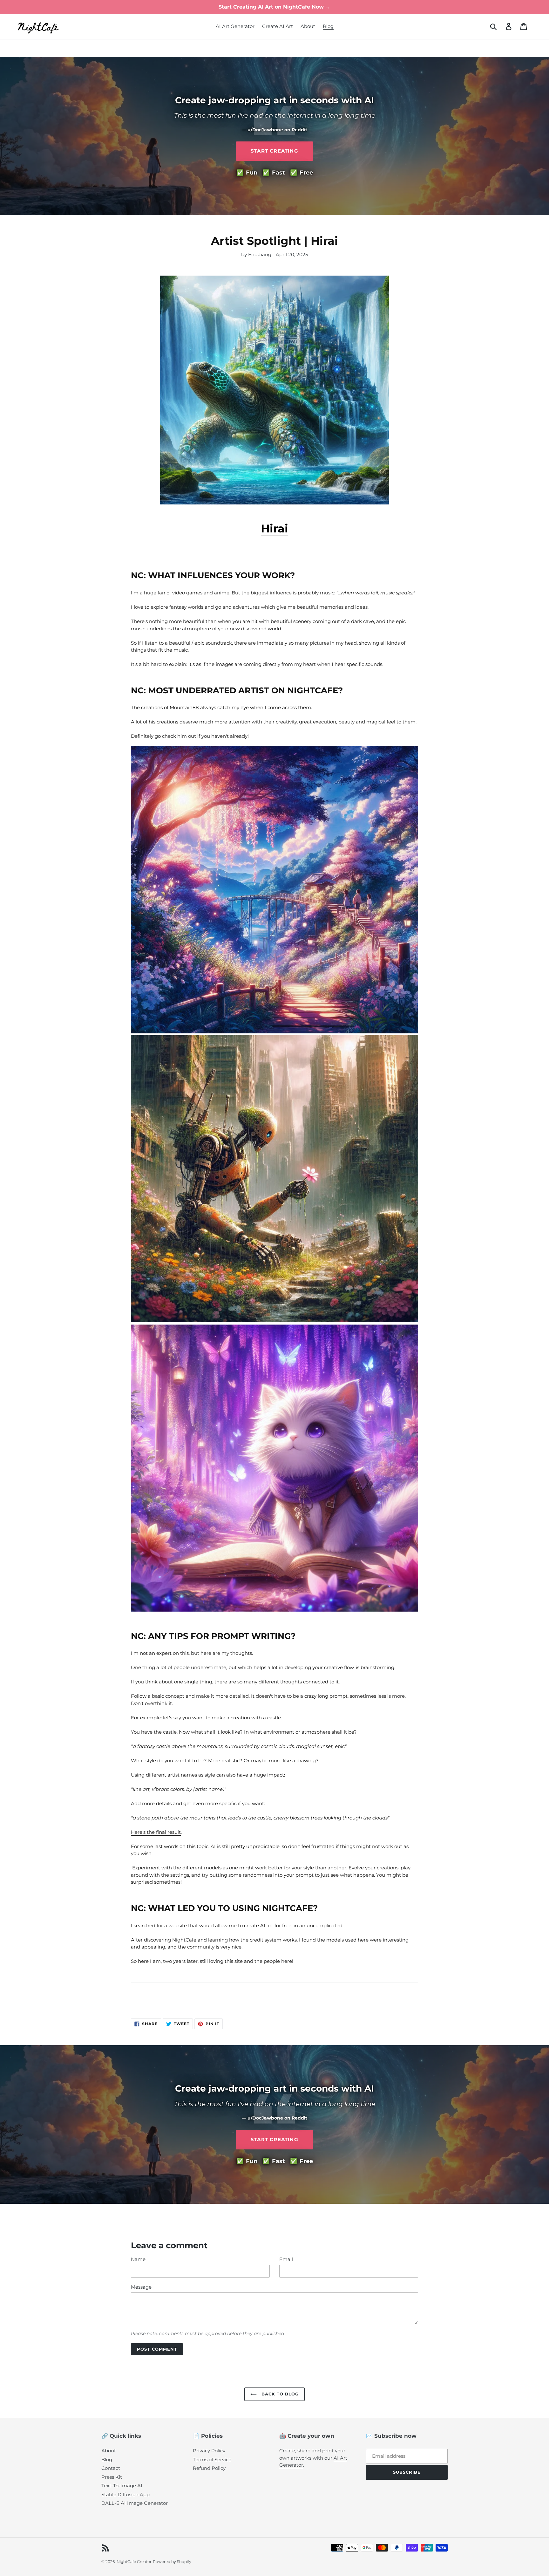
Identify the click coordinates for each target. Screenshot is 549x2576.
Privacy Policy (209, 2451)
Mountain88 (184, 707)
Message (141, 2287)
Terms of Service (212, 2460)
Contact (111, 2468)
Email (286, 2259)
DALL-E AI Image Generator (135, 2503)
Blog (107, 2460)
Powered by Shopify (172, 2562)
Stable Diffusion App (125, 2494)
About (109, 2451)
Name (138, 2259)
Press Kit (112, 2477)
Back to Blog (279, 2394)
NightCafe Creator (134, 2562)
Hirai (274, 528)
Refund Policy (209, 2468)
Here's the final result (156, 1832)
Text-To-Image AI (122, 2486)
